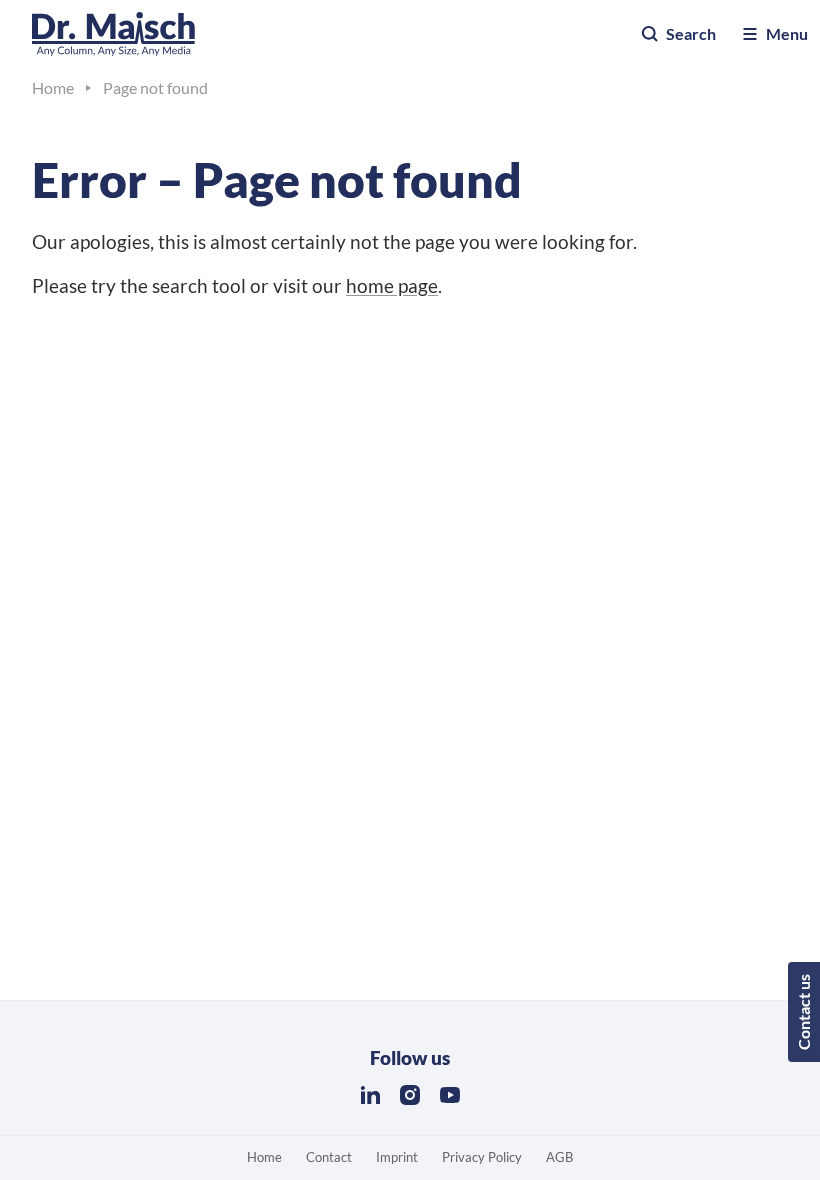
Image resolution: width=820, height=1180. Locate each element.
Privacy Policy (482, 1157)
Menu (787, 33)
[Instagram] (410, 1095)
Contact (329, 1157)
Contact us (803, 1012)
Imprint (397, 1157)
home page (392, 285)
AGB (559, 1157)
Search (691, 33)
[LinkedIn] (370, 1095)
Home (264, 1157)
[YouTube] (450, 1095)
